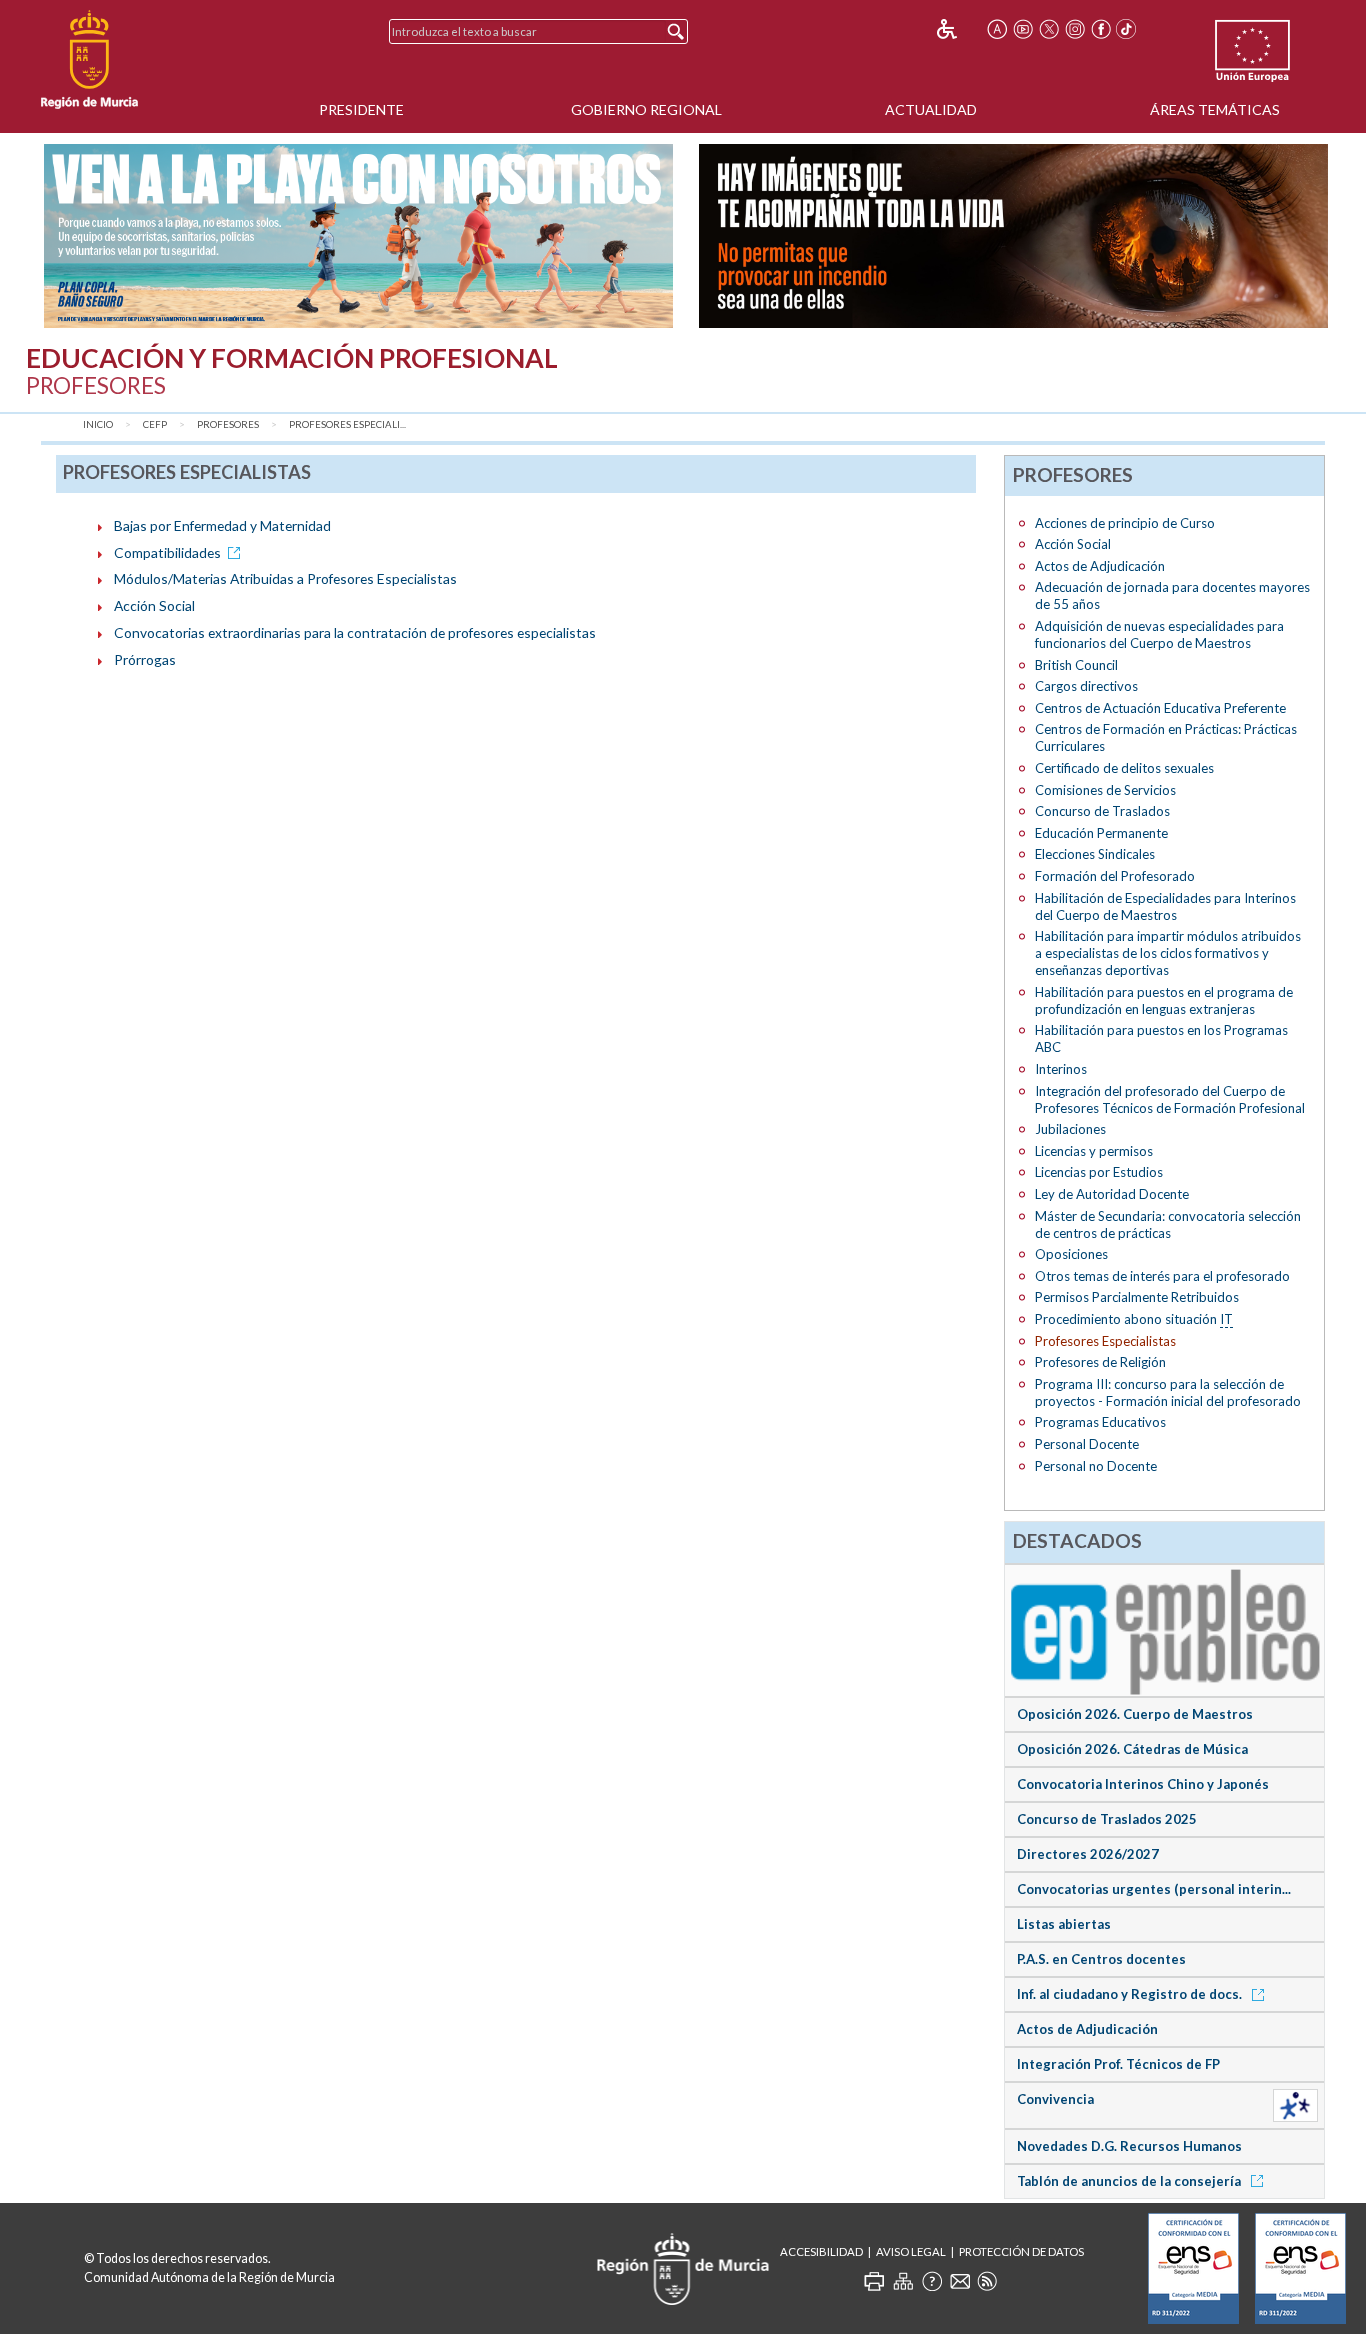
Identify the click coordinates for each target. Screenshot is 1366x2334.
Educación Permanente (1101, 833)
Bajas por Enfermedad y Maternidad (222, 525)
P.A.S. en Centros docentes (1101, 1959)
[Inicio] (89, 60)
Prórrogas (145, 659)
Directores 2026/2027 (1088, 1854)
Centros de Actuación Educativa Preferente (1160, 708)
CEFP (155, 424)
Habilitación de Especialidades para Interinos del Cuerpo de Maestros (1165, 906)
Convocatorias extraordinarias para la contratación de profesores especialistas (355, 632)
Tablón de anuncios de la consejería (1130, 2181)
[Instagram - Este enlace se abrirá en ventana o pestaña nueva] (1075, 29)
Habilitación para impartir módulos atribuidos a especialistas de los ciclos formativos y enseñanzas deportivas (1168, 953)
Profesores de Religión (1100, 1362)
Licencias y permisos (1094, 1151)
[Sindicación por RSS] (987, 2281)
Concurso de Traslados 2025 (1107, 1819)
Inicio (98, 424)
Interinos (1061, 1069)
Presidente (361, 109)
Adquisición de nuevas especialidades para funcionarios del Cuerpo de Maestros (1159, 634)
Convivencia (1055, 2099)
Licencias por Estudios (1099, 1172)
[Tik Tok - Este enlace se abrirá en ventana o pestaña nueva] (1127, 29)
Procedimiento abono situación (1134, 1319)
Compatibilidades (167, 552)
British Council (1076, 665)
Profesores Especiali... (347, 424)
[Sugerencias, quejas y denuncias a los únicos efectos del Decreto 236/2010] (960, 2281)
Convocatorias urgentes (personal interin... (1154, 1889)
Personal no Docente (1096, 1466)
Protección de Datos (1021, 2251)
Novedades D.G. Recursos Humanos (1129, 2146)
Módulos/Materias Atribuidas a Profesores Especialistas (285, 578)
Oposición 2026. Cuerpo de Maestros (1135, 1714)
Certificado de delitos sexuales (1124, 768)
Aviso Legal (911, 2251)
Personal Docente (1087, 1444)
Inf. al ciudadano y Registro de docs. (1131, 1994)
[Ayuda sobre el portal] (932, 2281)
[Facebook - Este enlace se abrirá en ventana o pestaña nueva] (1101, 29)
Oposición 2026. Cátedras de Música (1132, 1749)
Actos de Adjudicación (1100, 566)
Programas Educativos (1100, 1422)
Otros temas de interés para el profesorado (1162, 1276)
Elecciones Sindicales (1095, 854)
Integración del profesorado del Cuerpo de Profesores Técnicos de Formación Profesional (1170, 1099)
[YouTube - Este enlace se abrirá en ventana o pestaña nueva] (1023, 29)
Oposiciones (1071, 1254)
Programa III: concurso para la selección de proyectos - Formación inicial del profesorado (1168, 1392)
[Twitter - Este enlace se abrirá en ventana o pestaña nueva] (1049, 29)
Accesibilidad (821, 2251)
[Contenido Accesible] (960, 29)
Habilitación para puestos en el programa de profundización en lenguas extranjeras (1164, 1000)
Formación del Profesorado (1115, 876)
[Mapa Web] (903, 2281)
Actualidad (931, 109)
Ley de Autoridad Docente (1112, 1194)
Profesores (228, 424)
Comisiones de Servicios (1105, 790)
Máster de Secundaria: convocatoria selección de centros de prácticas (1168, 1224)
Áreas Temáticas (1215, 109)
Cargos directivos (1086, 686)
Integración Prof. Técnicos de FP (1118, 2064)
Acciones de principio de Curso (1125, 523)
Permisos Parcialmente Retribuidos (1137, 1297)
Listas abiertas (1064, 1924)
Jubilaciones (1070, 1129)
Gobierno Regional (646, 109)
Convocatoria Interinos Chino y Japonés (1143, 1784)
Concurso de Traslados (1102, 811)
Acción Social (154, 605)
